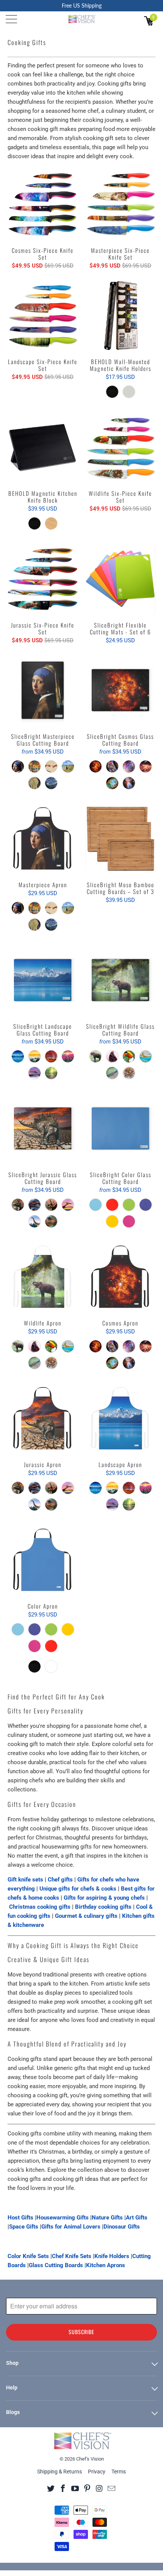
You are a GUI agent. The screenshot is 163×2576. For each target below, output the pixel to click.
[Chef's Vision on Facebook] (63, 2488)
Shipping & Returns (60, 2472)
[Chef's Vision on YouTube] (75, 2488)
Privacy (97, 2472)
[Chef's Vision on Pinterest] (87, 2488)
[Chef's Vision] (82, 19)
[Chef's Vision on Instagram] (100, 2488)
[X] (51, 2488)
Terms (119, 2472)
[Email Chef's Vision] (112, 2488)
